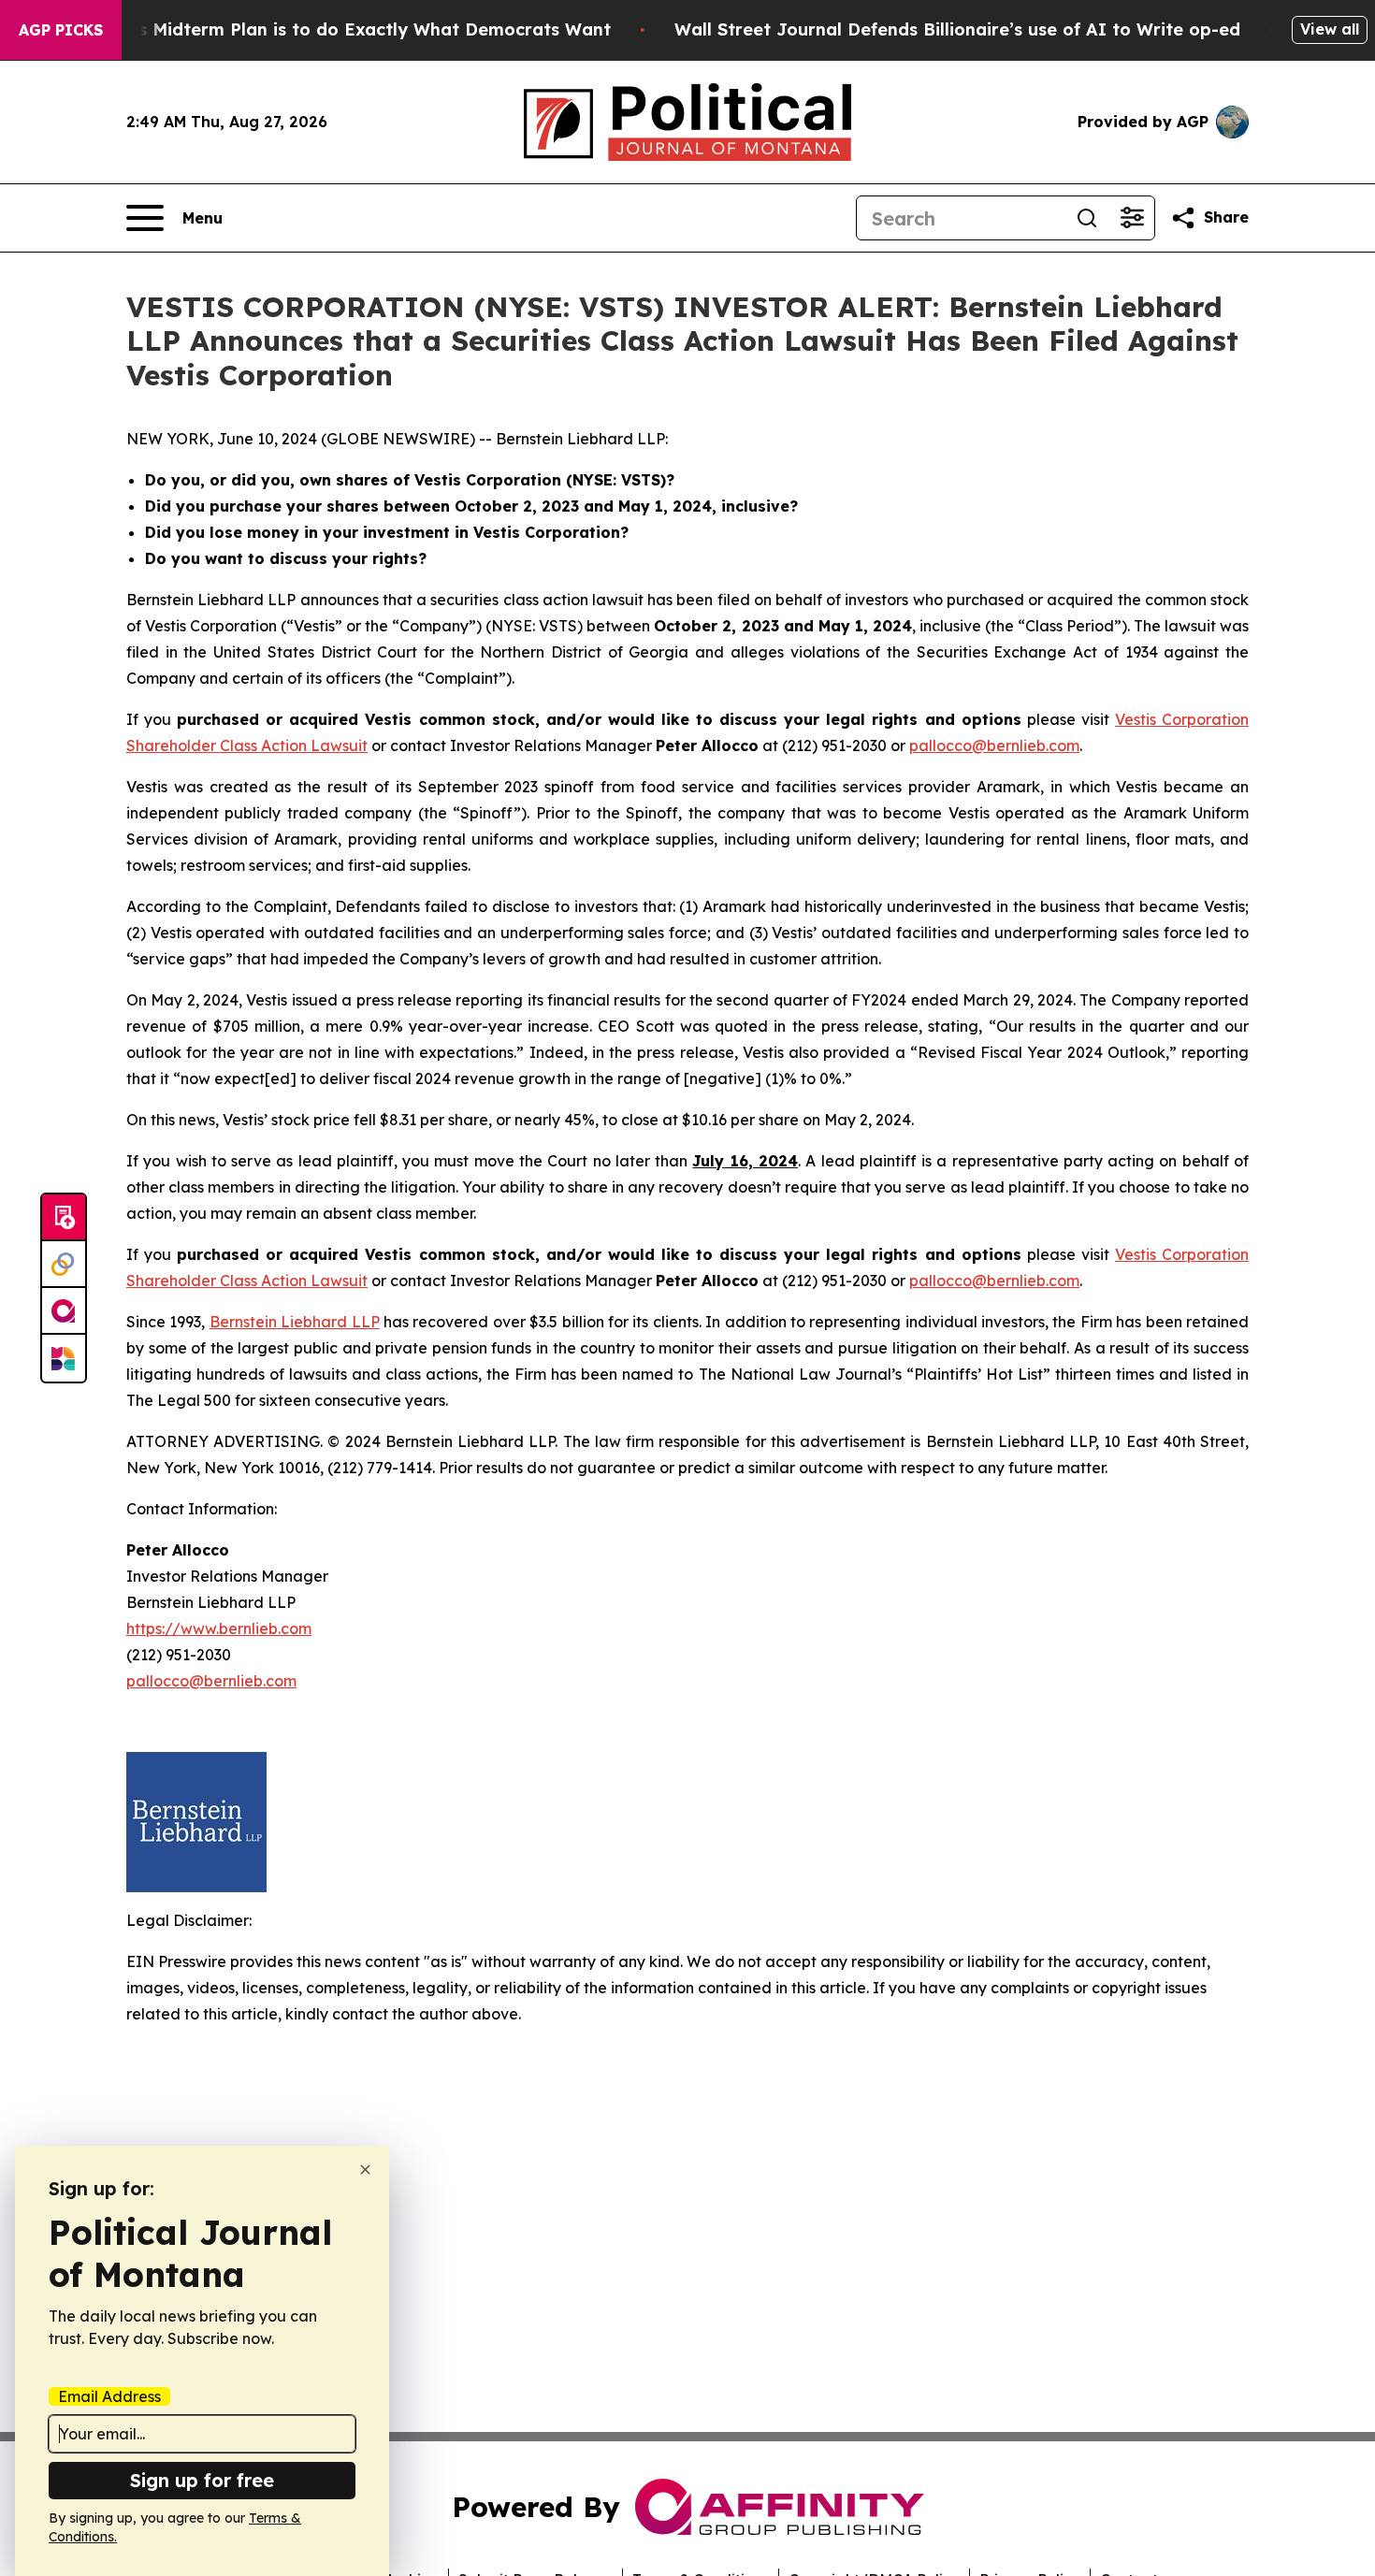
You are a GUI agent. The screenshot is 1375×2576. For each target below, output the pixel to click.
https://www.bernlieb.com (219, 1628)
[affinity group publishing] (64, 1311)
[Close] (365, 2170)
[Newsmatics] (64, 1358)
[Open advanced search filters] (1132, 218)
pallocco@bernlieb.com (994, 745)
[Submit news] (64, 1218)
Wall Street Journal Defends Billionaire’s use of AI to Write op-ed (957, 29)
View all (1330, 29)
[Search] (1087, 218)
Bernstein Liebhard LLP (295, 1322)
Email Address (109, 2396)
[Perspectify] (64, 1265)
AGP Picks (61, 30)
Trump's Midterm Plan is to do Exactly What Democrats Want (345, 29)
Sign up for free (202, 2480)
